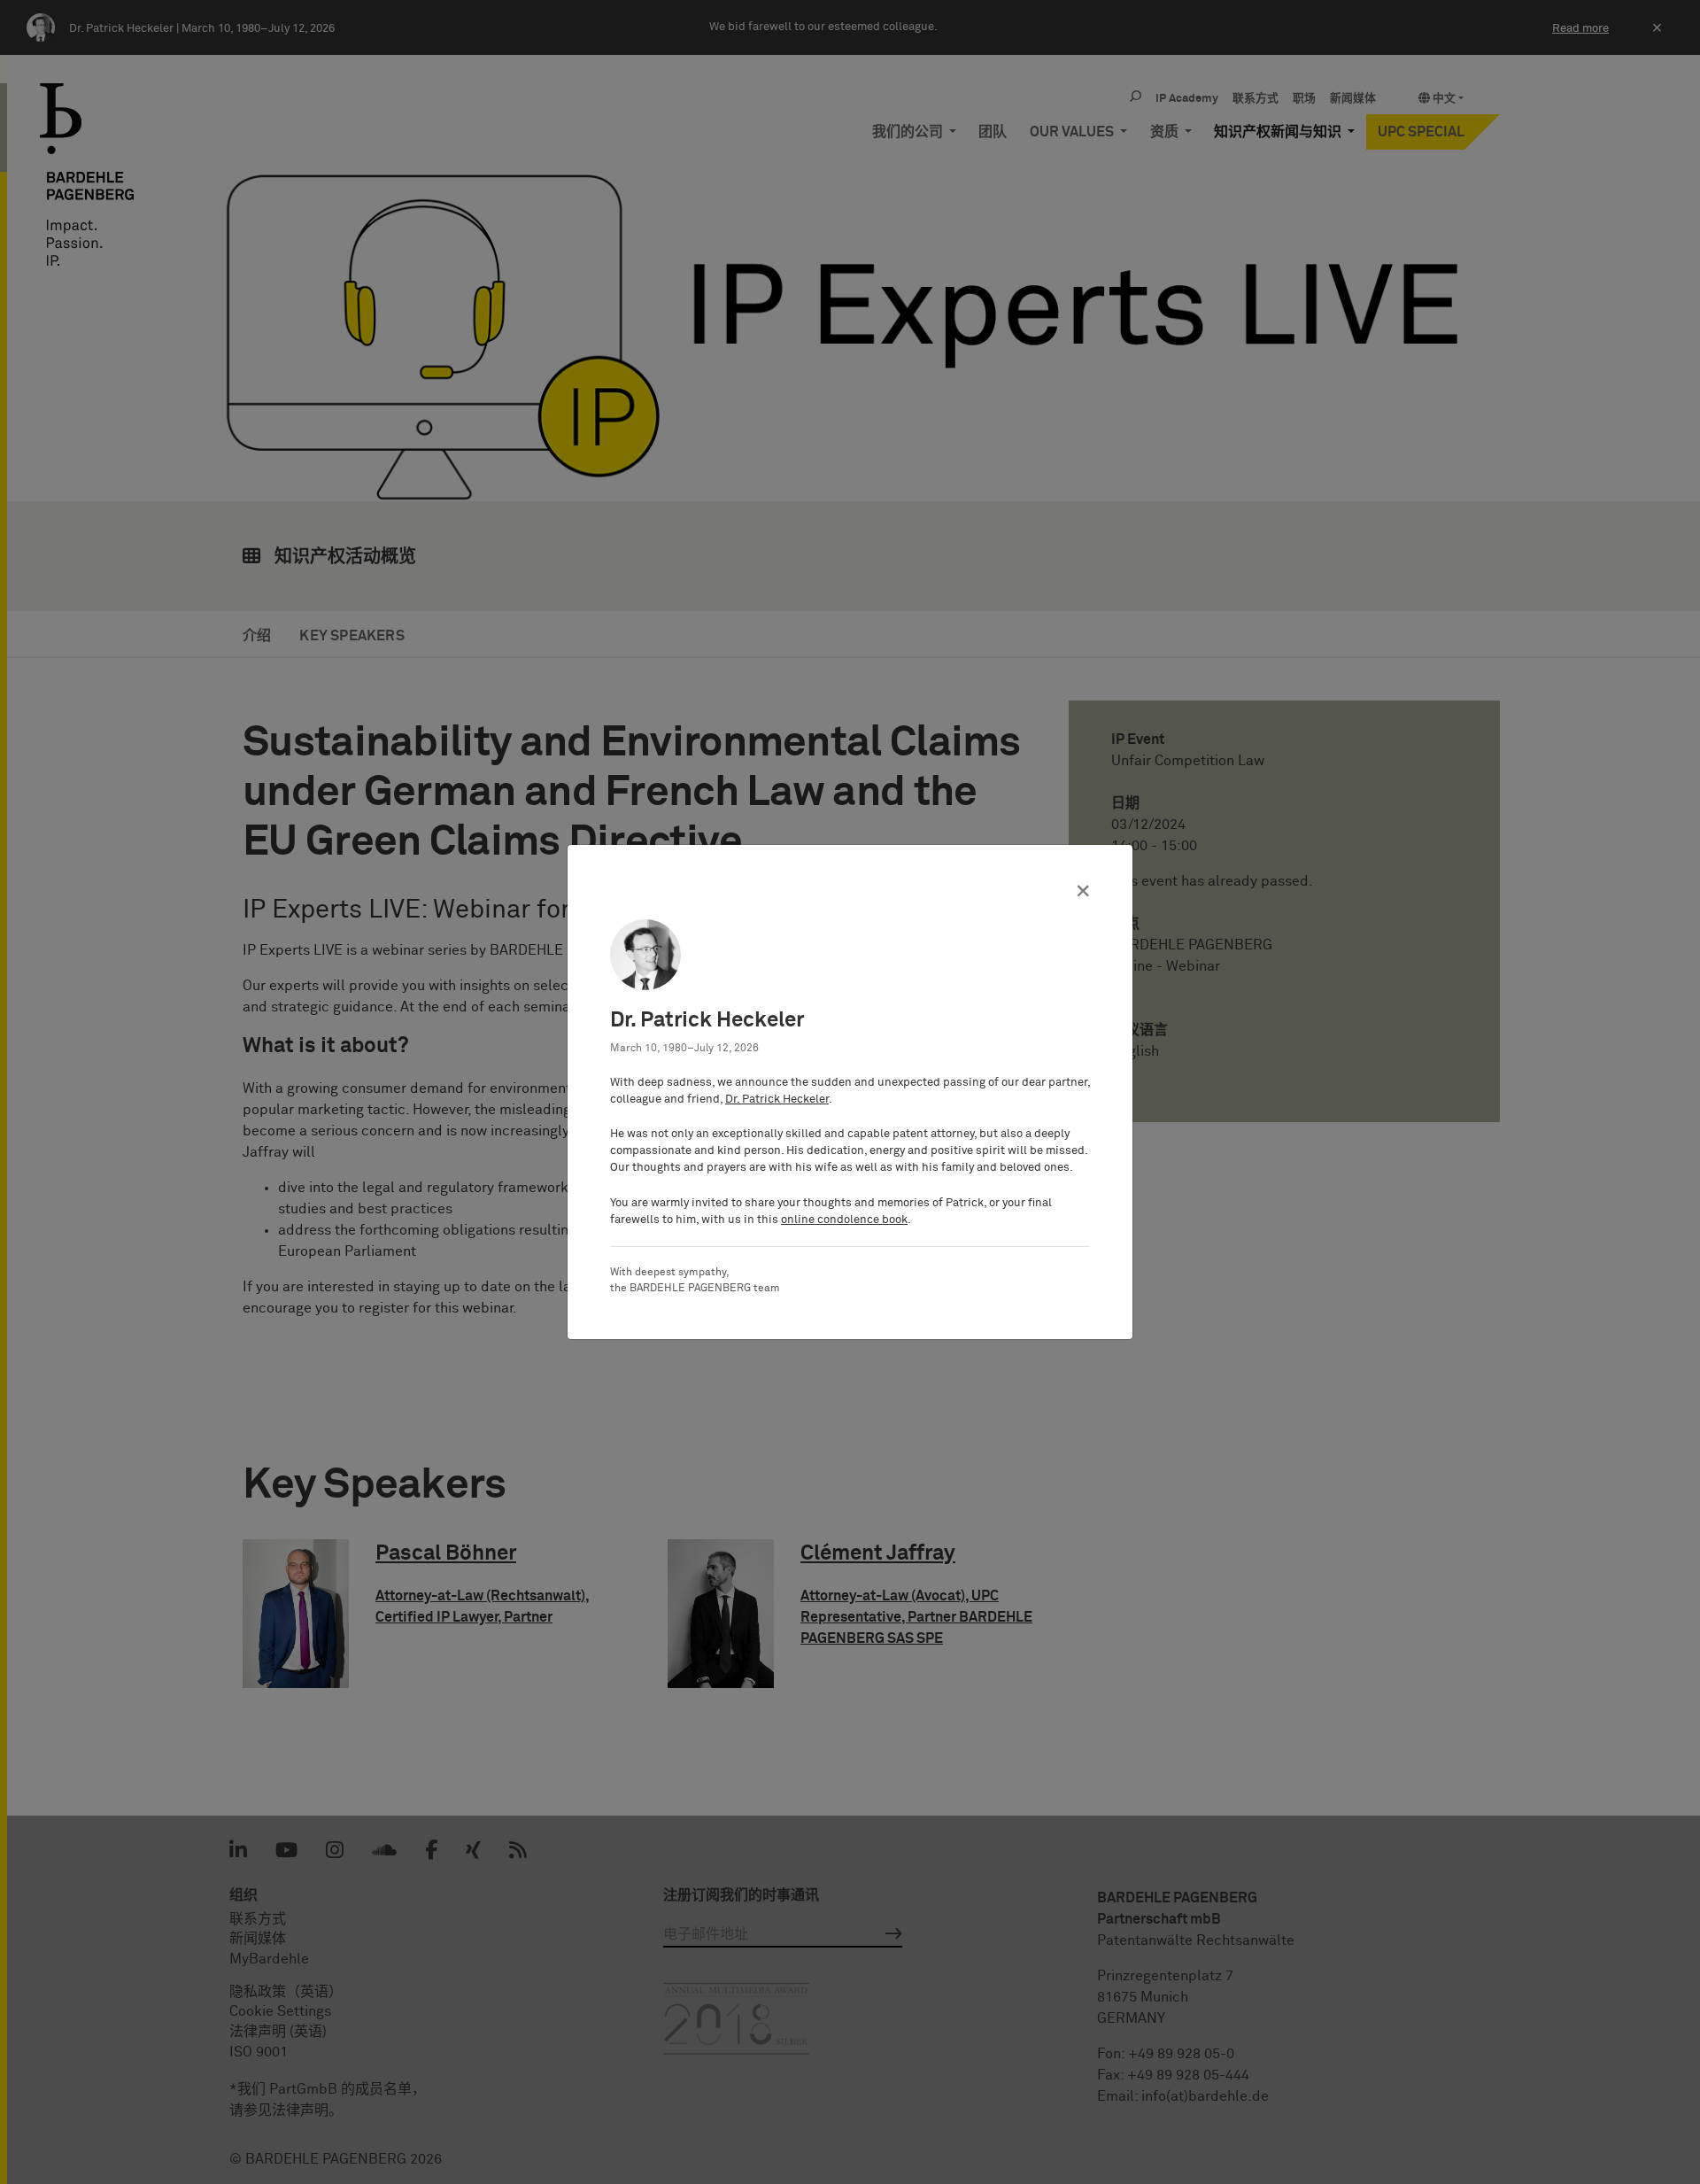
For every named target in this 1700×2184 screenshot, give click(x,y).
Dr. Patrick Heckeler (777, 1100)
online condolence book (844, 1220)
